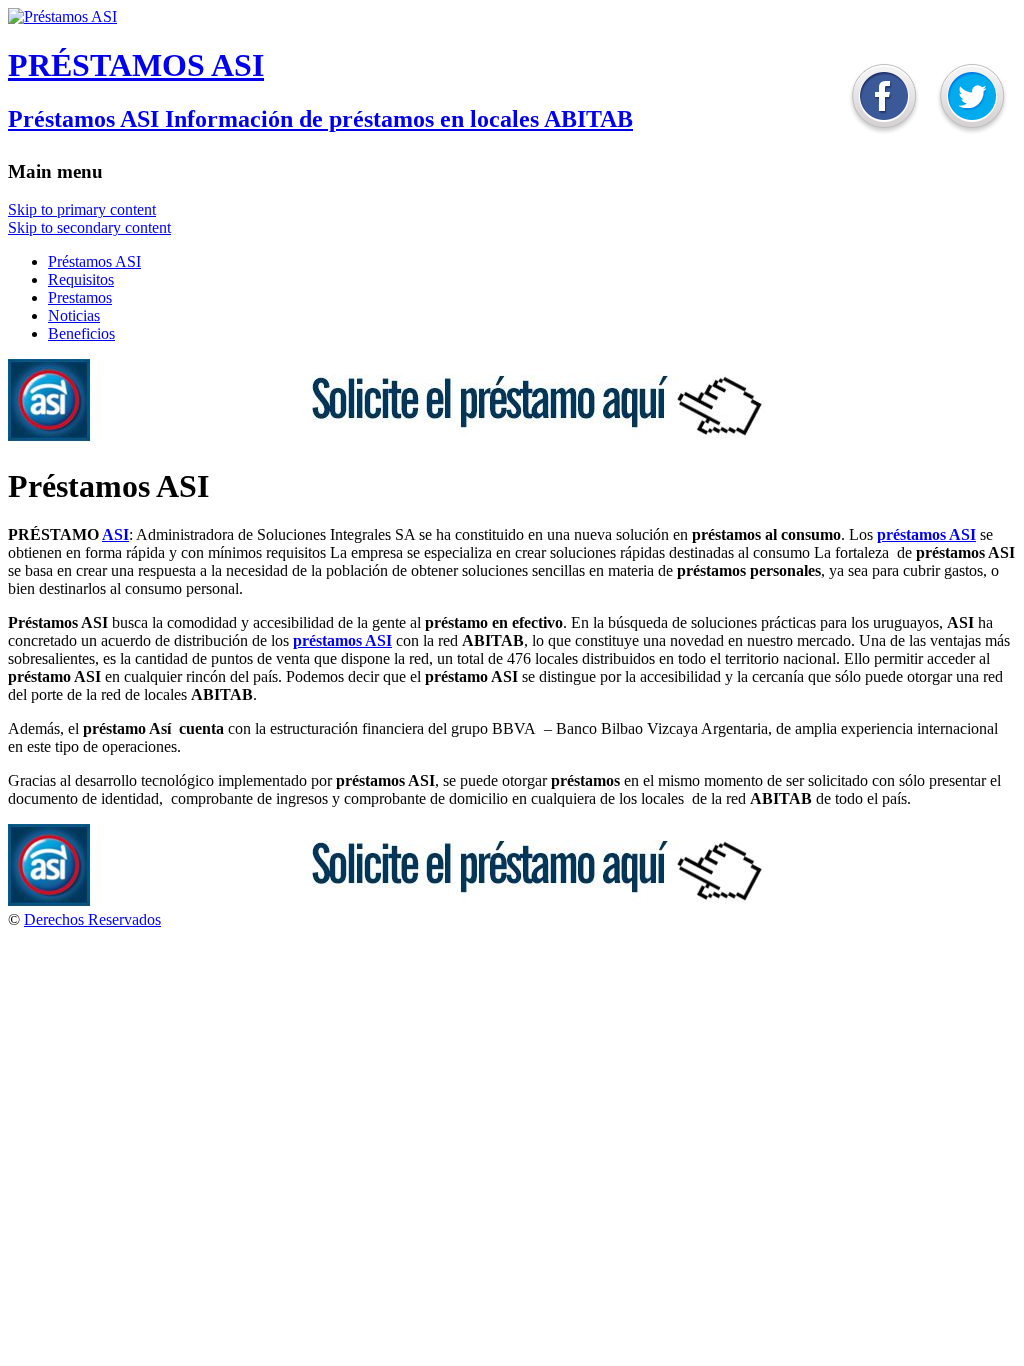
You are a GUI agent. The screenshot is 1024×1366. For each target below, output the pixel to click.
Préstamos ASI (94, 261)
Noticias (74, 315)
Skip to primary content (82, 209)
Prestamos (80, 297)
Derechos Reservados (92, 919)
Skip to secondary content (89, 227)
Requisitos (81, 279)
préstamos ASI (926, 534)
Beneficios (81, 333)
